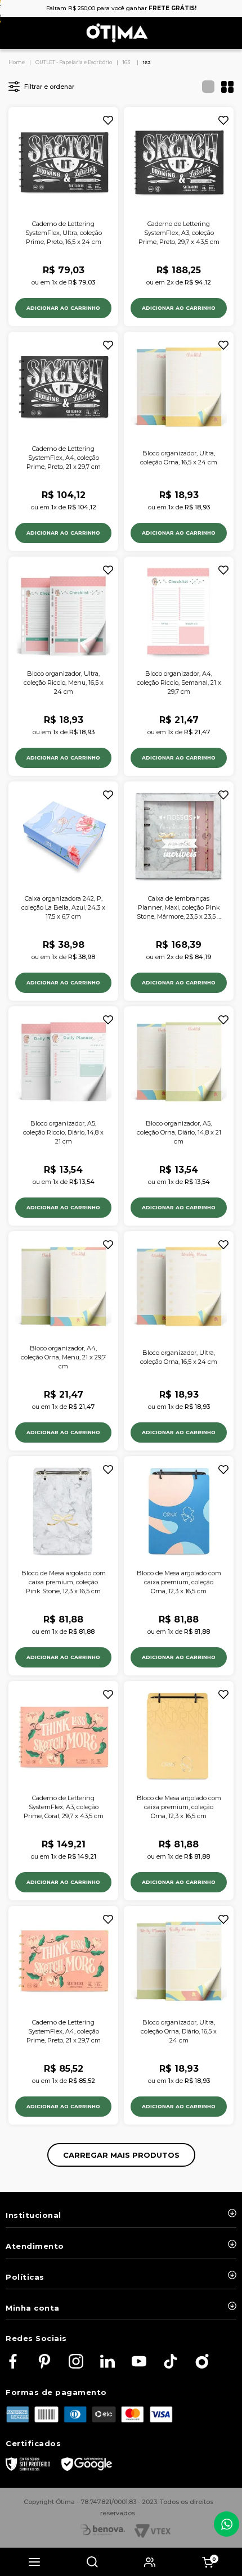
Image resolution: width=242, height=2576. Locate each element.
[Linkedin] (107, 2362)
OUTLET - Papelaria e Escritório (74, 62)
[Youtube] (139, 2362)
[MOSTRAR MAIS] (121, 2155)
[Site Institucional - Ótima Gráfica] (202, 2362)
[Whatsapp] (227, 2524)
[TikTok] (171, 2362)
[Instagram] (76, 2362)
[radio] (205, 87)
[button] (34, 2562)
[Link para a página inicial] (17, 62)
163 (126, 62)
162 (147, 62)
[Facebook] (13, 2362)
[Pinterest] (44, 2362)
